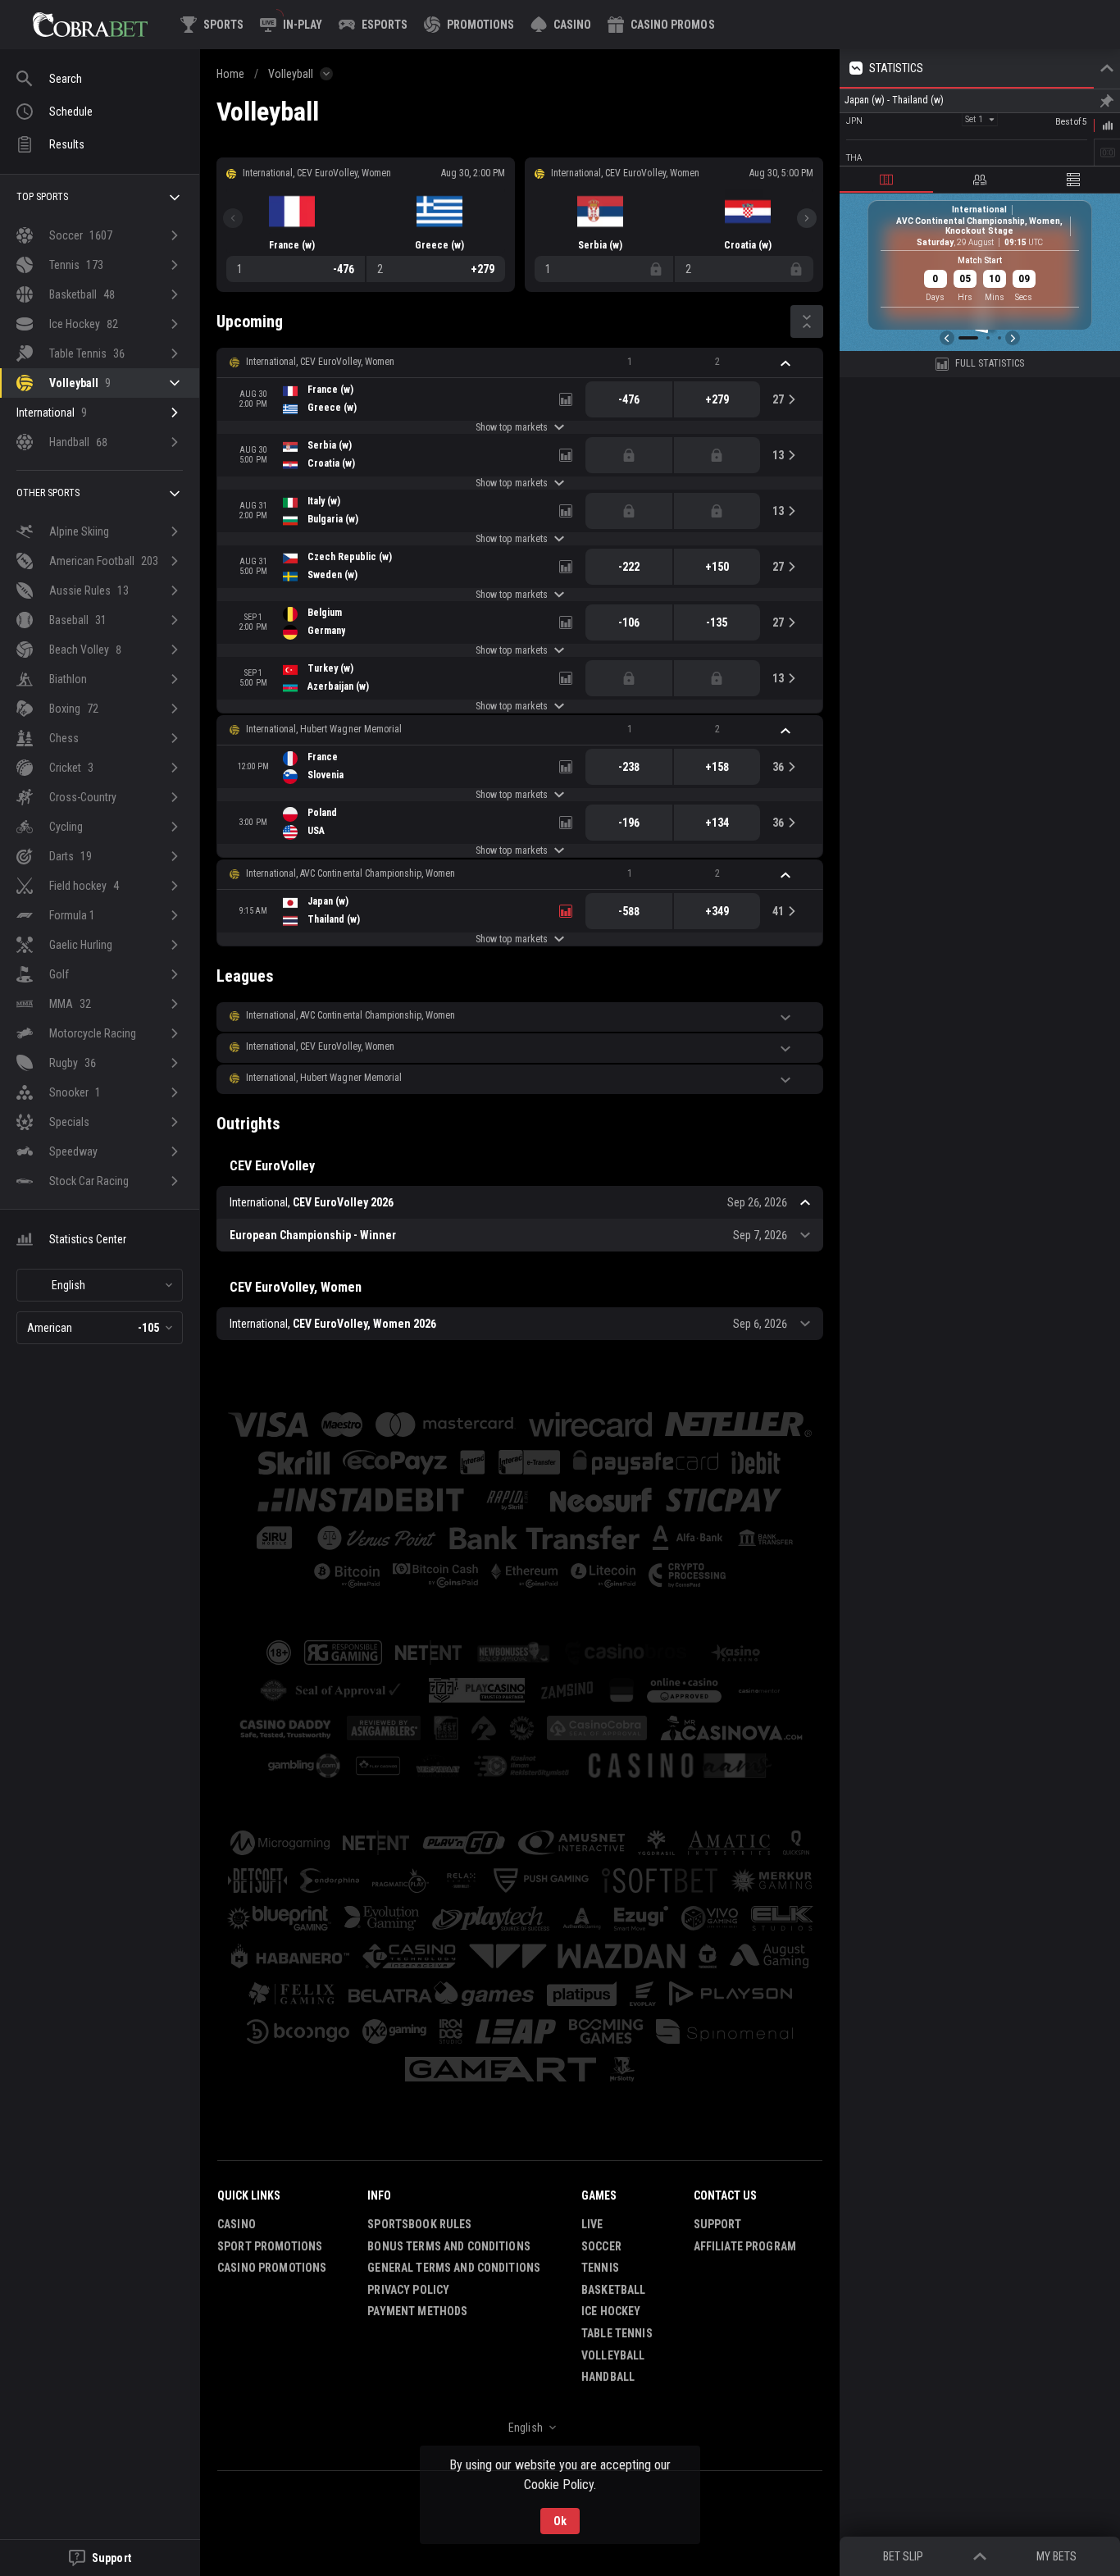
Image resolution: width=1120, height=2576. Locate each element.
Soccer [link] (601, 2246)
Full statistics (990, 363)
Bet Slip (903, 2556)
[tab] (886, 180)
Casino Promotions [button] (272, 2268)
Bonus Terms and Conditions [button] (449, 2246)
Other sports (48, 493)
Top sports (42, 197)
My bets (1056, 2556)
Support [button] (718, 2224)
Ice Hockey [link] (611, 2311)
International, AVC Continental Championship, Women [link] (351, 873)
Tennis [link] (600, 2268)
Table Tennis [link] (617, 2333)
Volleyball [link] (291, 74)
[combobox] (100, 1285)
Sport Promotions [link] (270, 2246)
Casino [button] (237, 2224)
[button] (561, 25)
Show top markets (511, 427)
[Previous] (233, 218)
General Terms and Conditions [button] (454, 2268)
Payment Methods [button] (417, 2311)
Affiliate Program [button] (745, 2246)
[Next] (807, 218)
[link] (90, 25)
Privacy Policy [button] (408, 2290)
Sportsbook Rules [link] (419, 2224)
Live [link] (592, 2224)
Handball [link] (608, 2377)
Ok (560, 2521)
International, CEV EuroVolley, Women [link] (320, 362)
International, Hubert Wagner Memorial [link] (324, 729)
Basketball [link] (613, 2290)
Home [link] (230, 74)
